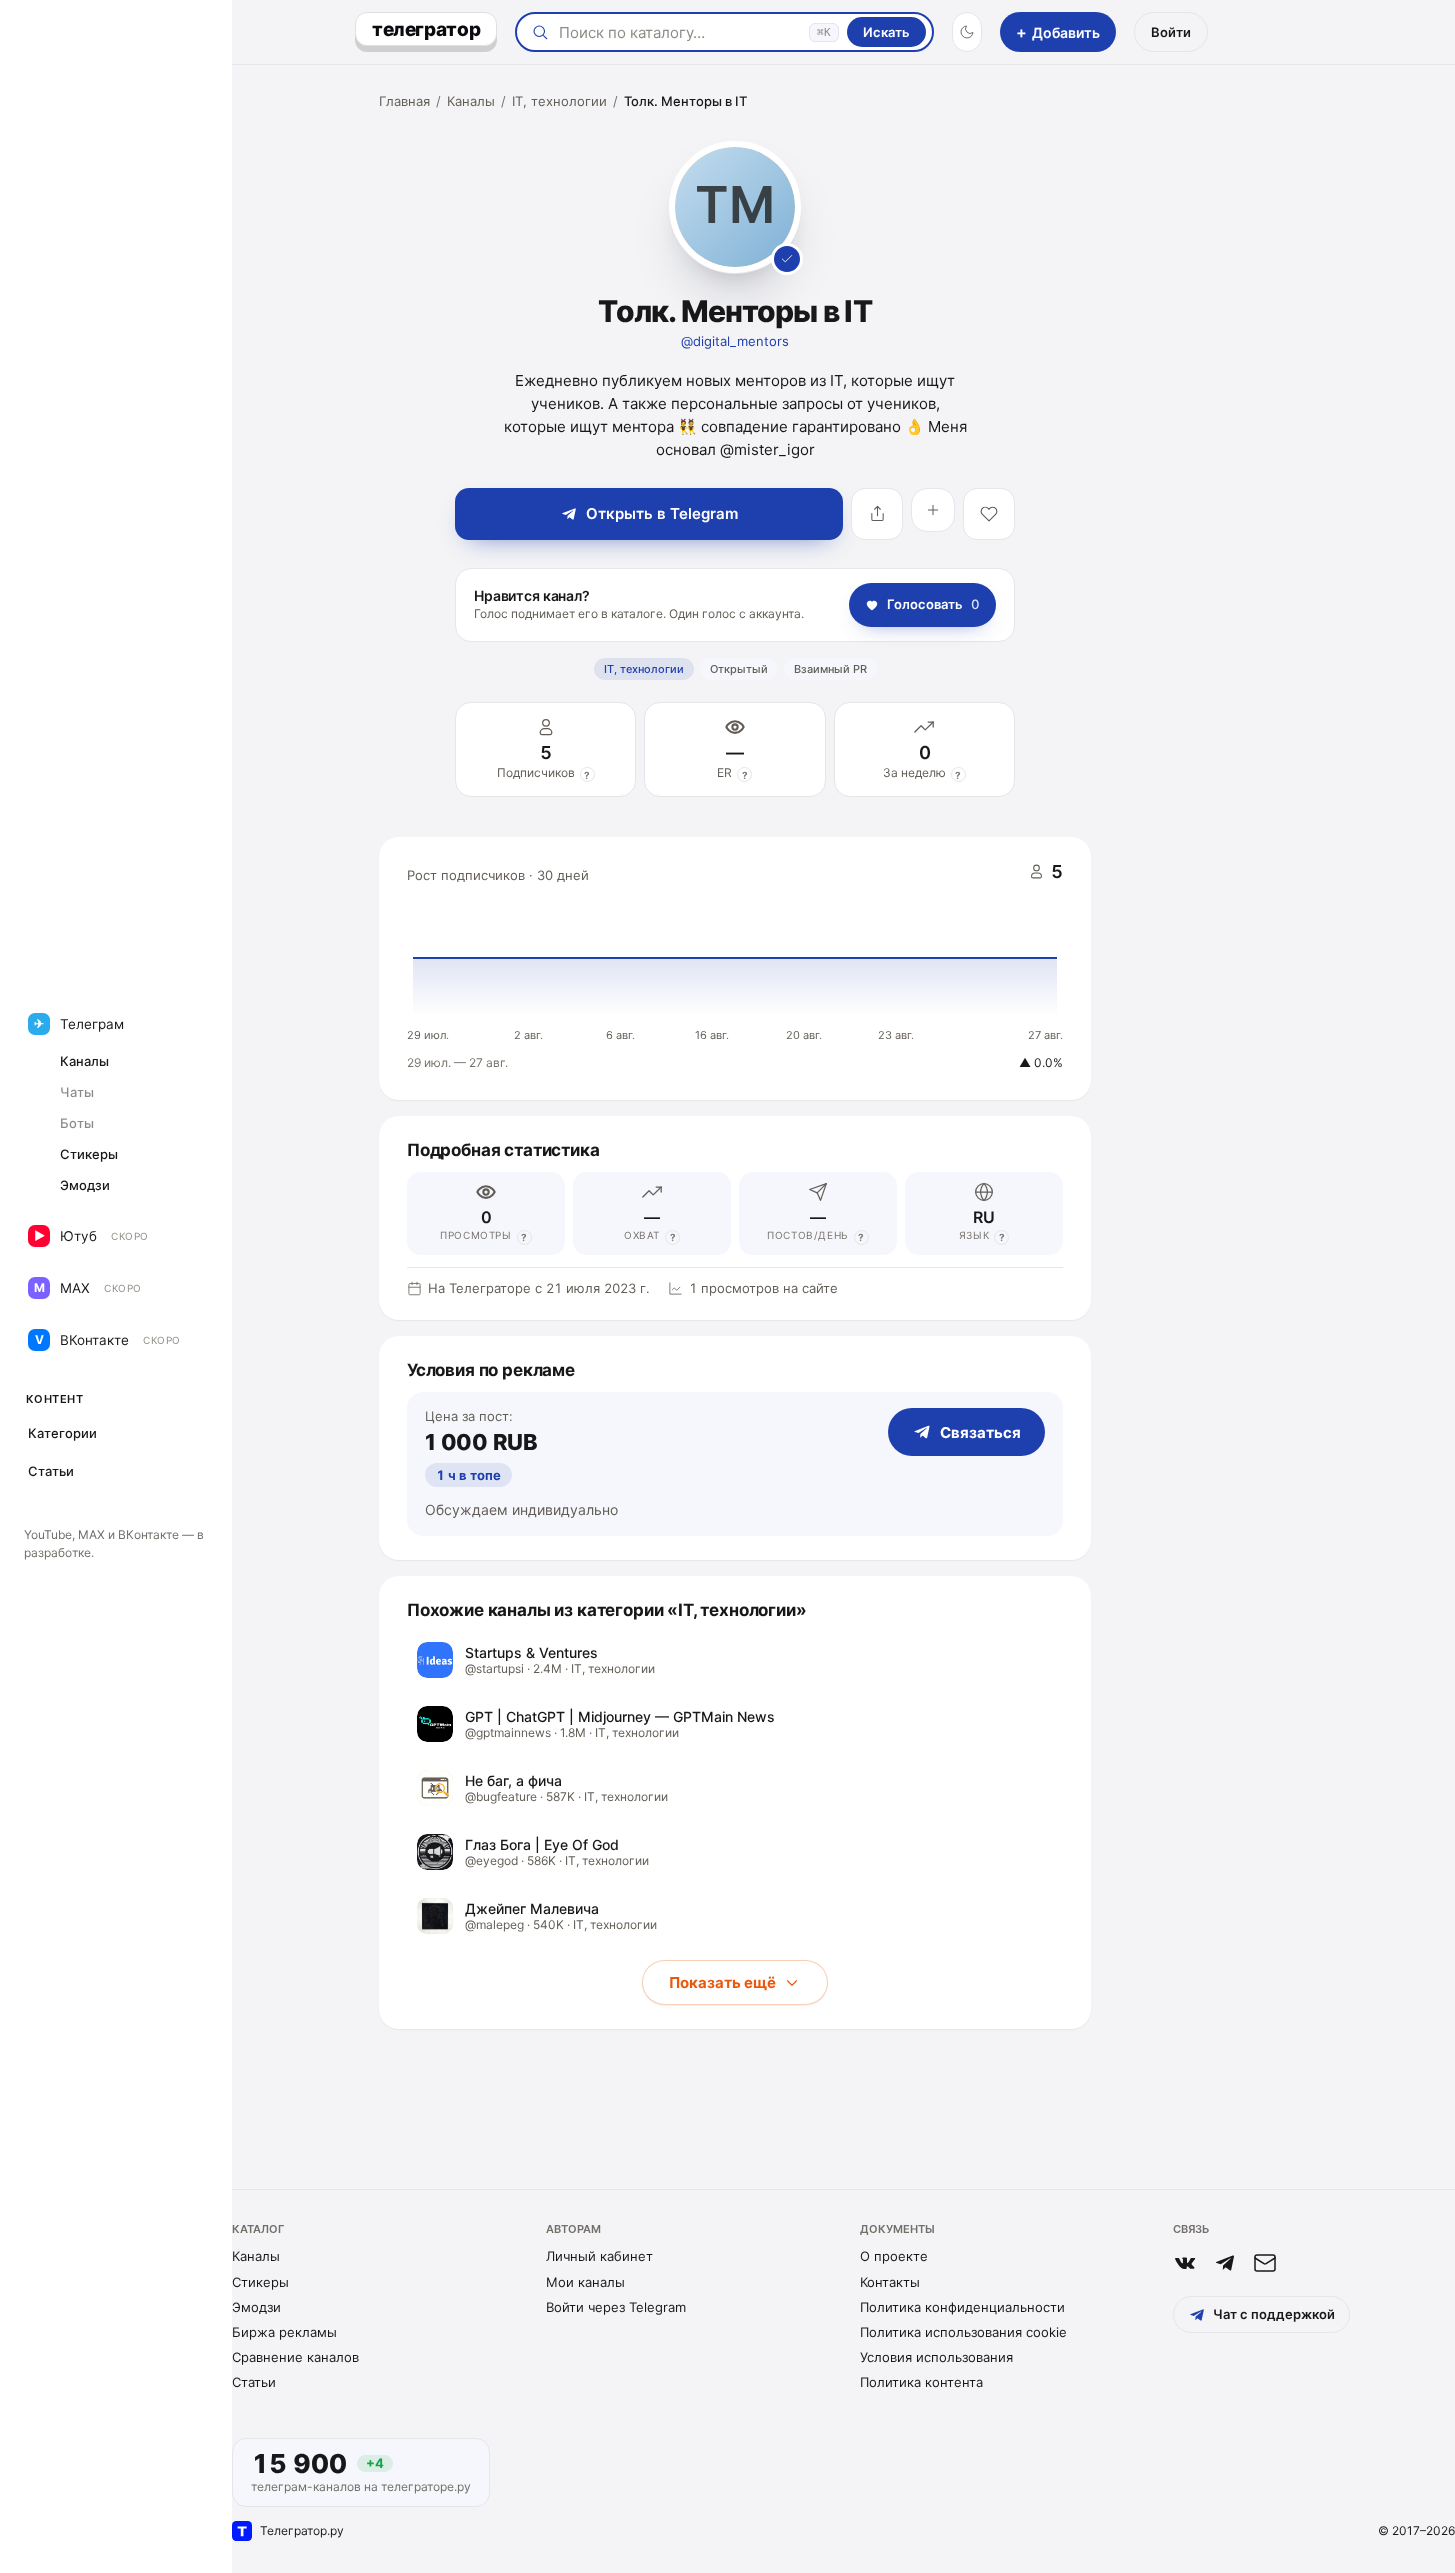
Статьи (254, 2382)
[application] (735, 969)
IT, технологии (559, 101)
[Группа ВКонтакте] (1185, 2263)
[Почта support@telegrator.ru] (1265, 2263)
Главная (404, 101)
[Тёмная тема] (967, 32)
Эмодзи (256, 2307)
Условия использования (936, 2357)
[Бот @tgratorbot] (1225, 2263)
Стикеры (260, 2282)
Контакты (890, 2282)
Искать (886, 32)
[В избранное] (989, 514)
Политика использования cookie (963, 2332)
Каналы (471, 101)
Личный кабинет (599, 2256)
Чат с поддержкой (1274, 2314)
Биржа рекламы (284, 2332)
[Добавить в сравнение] (933, 510)
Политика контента (921, 2382)
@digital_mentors (735, 341)
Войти (1171, 32)
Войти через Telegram (616, 2307)
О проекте (894, 2256)
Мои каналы (585, 2282)
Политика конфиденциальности (962, 2307)
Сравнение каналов (295, 2357)
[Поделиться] (877, 514)
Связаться (980, 1432)
